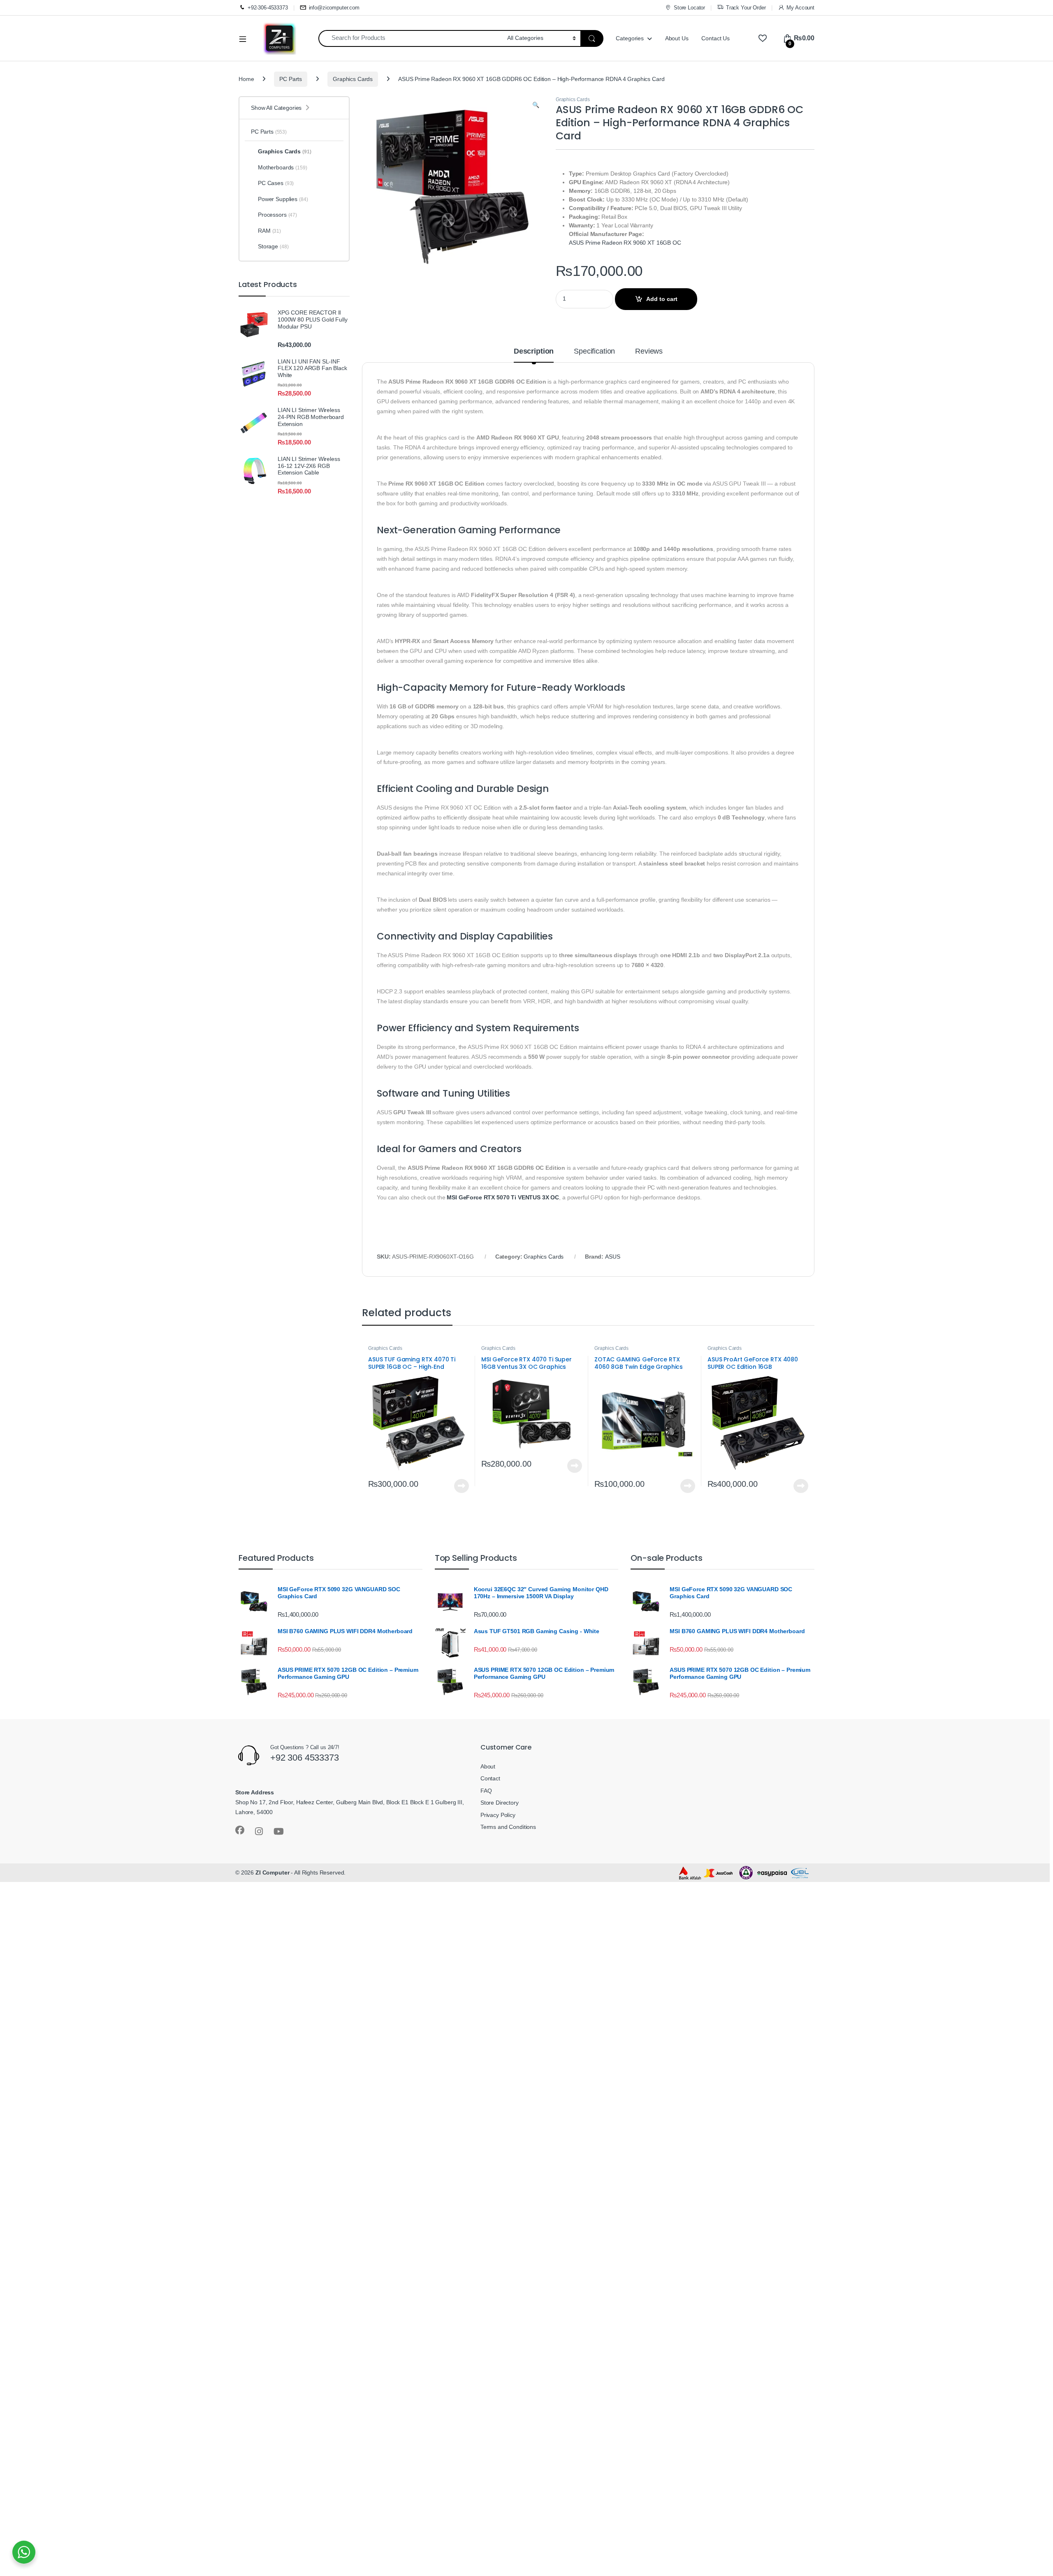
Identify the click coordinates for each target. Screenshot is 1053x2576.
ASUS (612, 1257)
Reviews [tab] (649, 351)
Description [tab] (534, 351)
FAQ (486, 1791)
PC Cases (276, 183)
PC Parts (291, 79)
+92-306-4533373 (268, 8)
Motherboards (283, 167)
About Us (677, 38)
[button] (536, 105)
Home (246, 79)
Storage (273, 246)
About (488, 1766)
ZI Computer (272, 1872)
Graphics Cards (353, 79)
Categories (630, 38)
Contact (490, 1778)
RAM (269, 231)
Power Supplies (283, 199)
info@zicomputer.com (334, 8)
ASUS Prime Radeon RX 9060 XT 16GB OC (625, 243)
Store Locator (689, 8)
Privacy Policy (498, 1815)
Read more (462, 1486)
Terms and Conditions (508, 1827)
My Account (800, 8)
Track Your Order (746, 8)
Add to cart (662, 299)
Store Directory (500, 1803)
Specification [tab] (594, 351)
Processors (277, 215)
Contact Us (716, 38)
